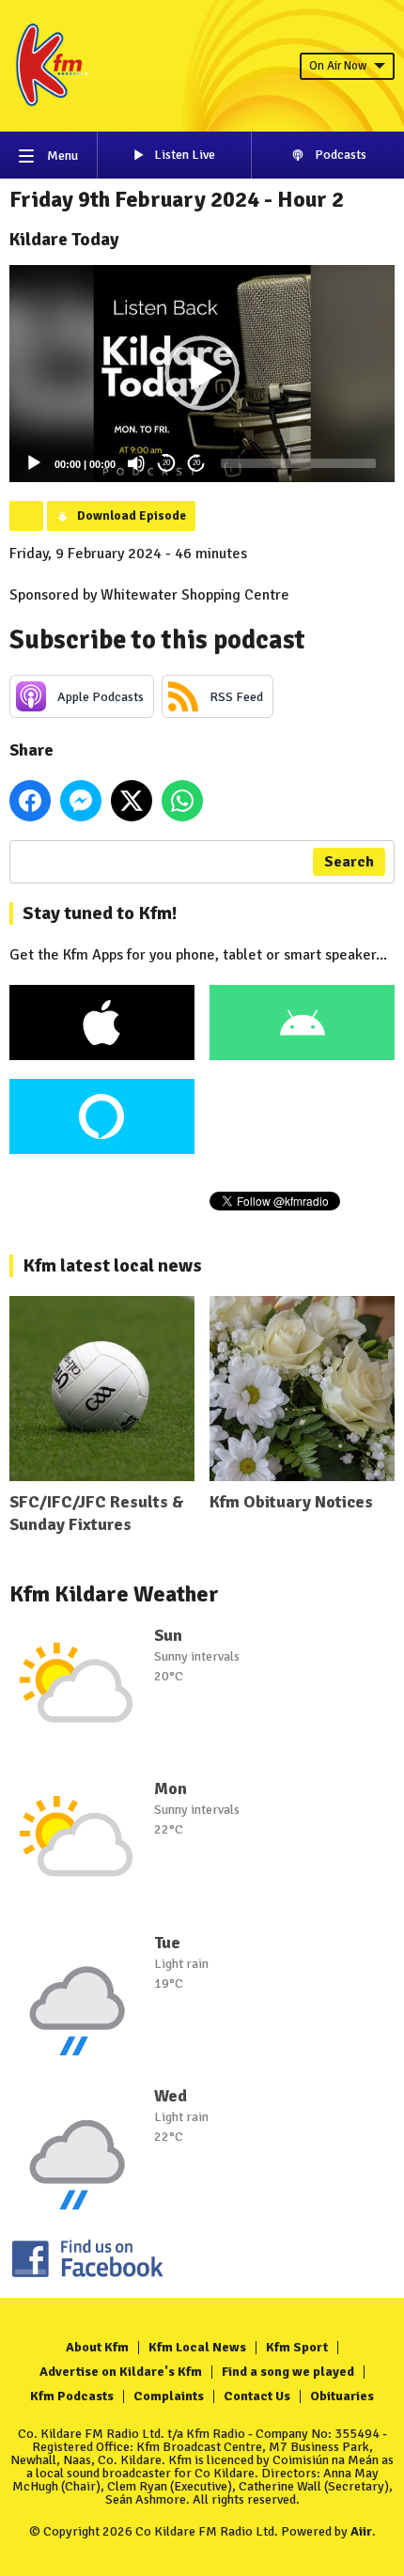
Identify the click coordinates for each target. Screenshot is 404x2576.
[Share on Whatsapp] (182, 801)
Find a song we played (288, 2372)
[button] (202, 373)
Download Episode (132, 516)
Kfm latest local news (112, 1265)
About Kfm (97, 2347)
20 (166, 463)
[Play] (34, 463)
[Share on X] (132, 801)
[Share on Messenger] (81, 801)
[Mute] (136, 463)
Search (349, 862)
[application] (202, 374)
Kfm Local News (197, 2347)
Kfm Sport (297, 2347)
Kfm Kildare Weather (114, 1594)
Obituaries (342, 2396)
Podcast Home (26, 516)
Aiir (361, 2531)
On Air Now (338, 66)
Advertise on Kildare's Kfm (121, 2372)
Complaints (169, 2396)
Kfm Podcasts (72, 2396)
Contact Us (257, 2396)
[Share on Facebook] (30, 801)
